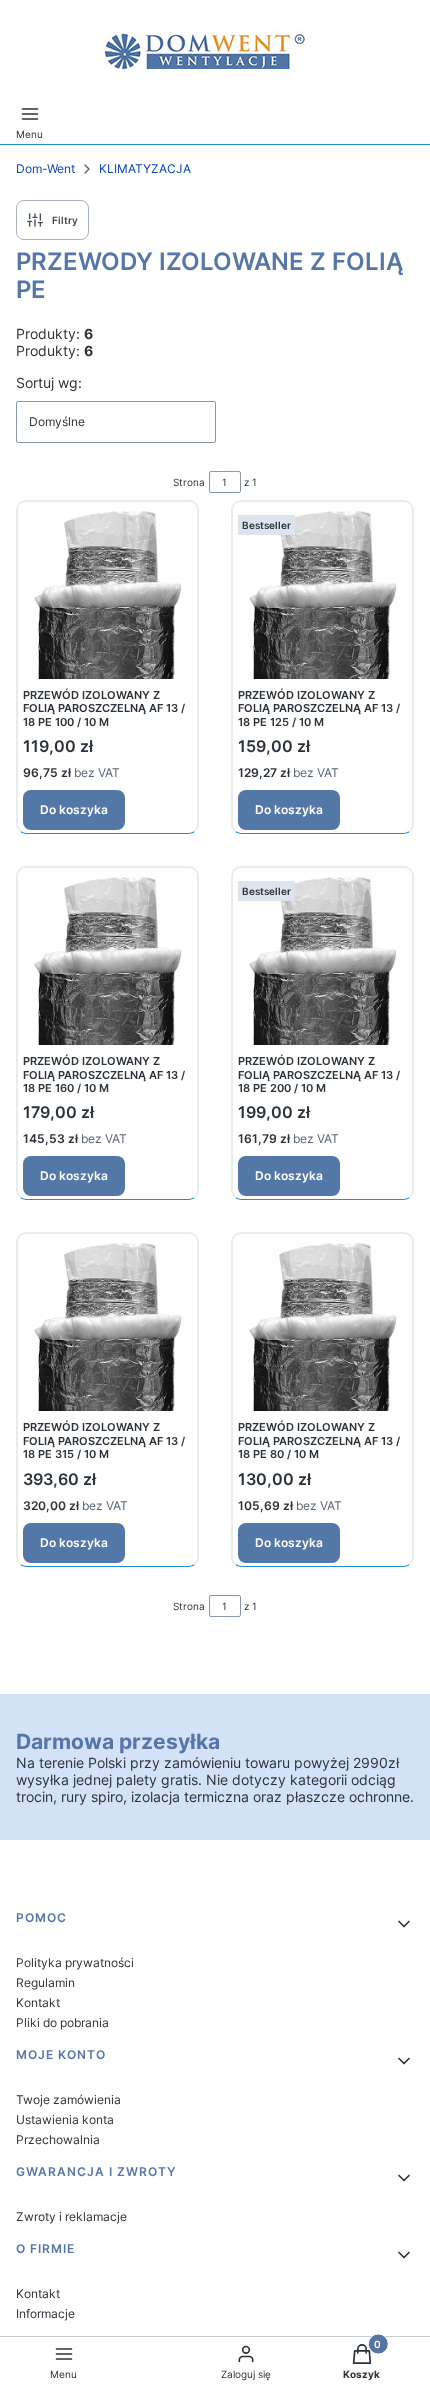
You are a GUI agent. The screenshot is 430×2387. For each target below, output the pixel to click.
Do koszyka (74, 809)
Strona (189, 482)
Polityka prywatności (75, 1962)
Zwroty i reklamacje (71, 2216)
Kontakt (38, 2002)
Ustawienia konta (65, 2119)
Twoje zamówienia (68, 2099)
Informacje (45, 2313)
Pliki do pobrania (62, 2022)
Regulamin (45, 1982)
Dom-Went (45, 168)
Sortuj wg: (49, 382)
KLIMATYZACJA (145, 168)
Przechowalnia (58, 2139)
